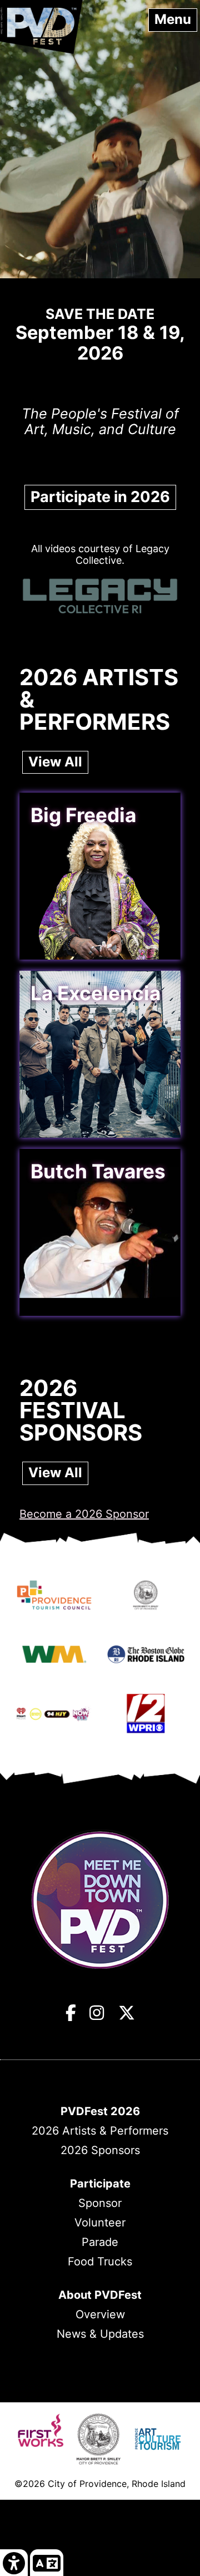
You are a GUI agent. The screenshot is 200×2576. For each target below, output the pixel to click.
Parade (100, 2242)
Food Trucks (100, 2262)
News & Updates (100, 2334)
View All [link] (55, 762)
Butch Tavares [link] (98, 1171)
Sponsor (100, 2203)
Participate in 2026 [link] (100, 497)
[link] (14, 2562)
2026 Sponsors (100, 2150)
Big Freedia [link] (83, 815)
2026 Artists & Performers (100, 2131)
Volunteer (100, 2223)
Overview (100, 2314)
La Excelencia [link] (96, 993)
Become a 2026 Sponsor (84, 1514)
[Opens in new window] (54, 1601)
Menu (173, 19)
